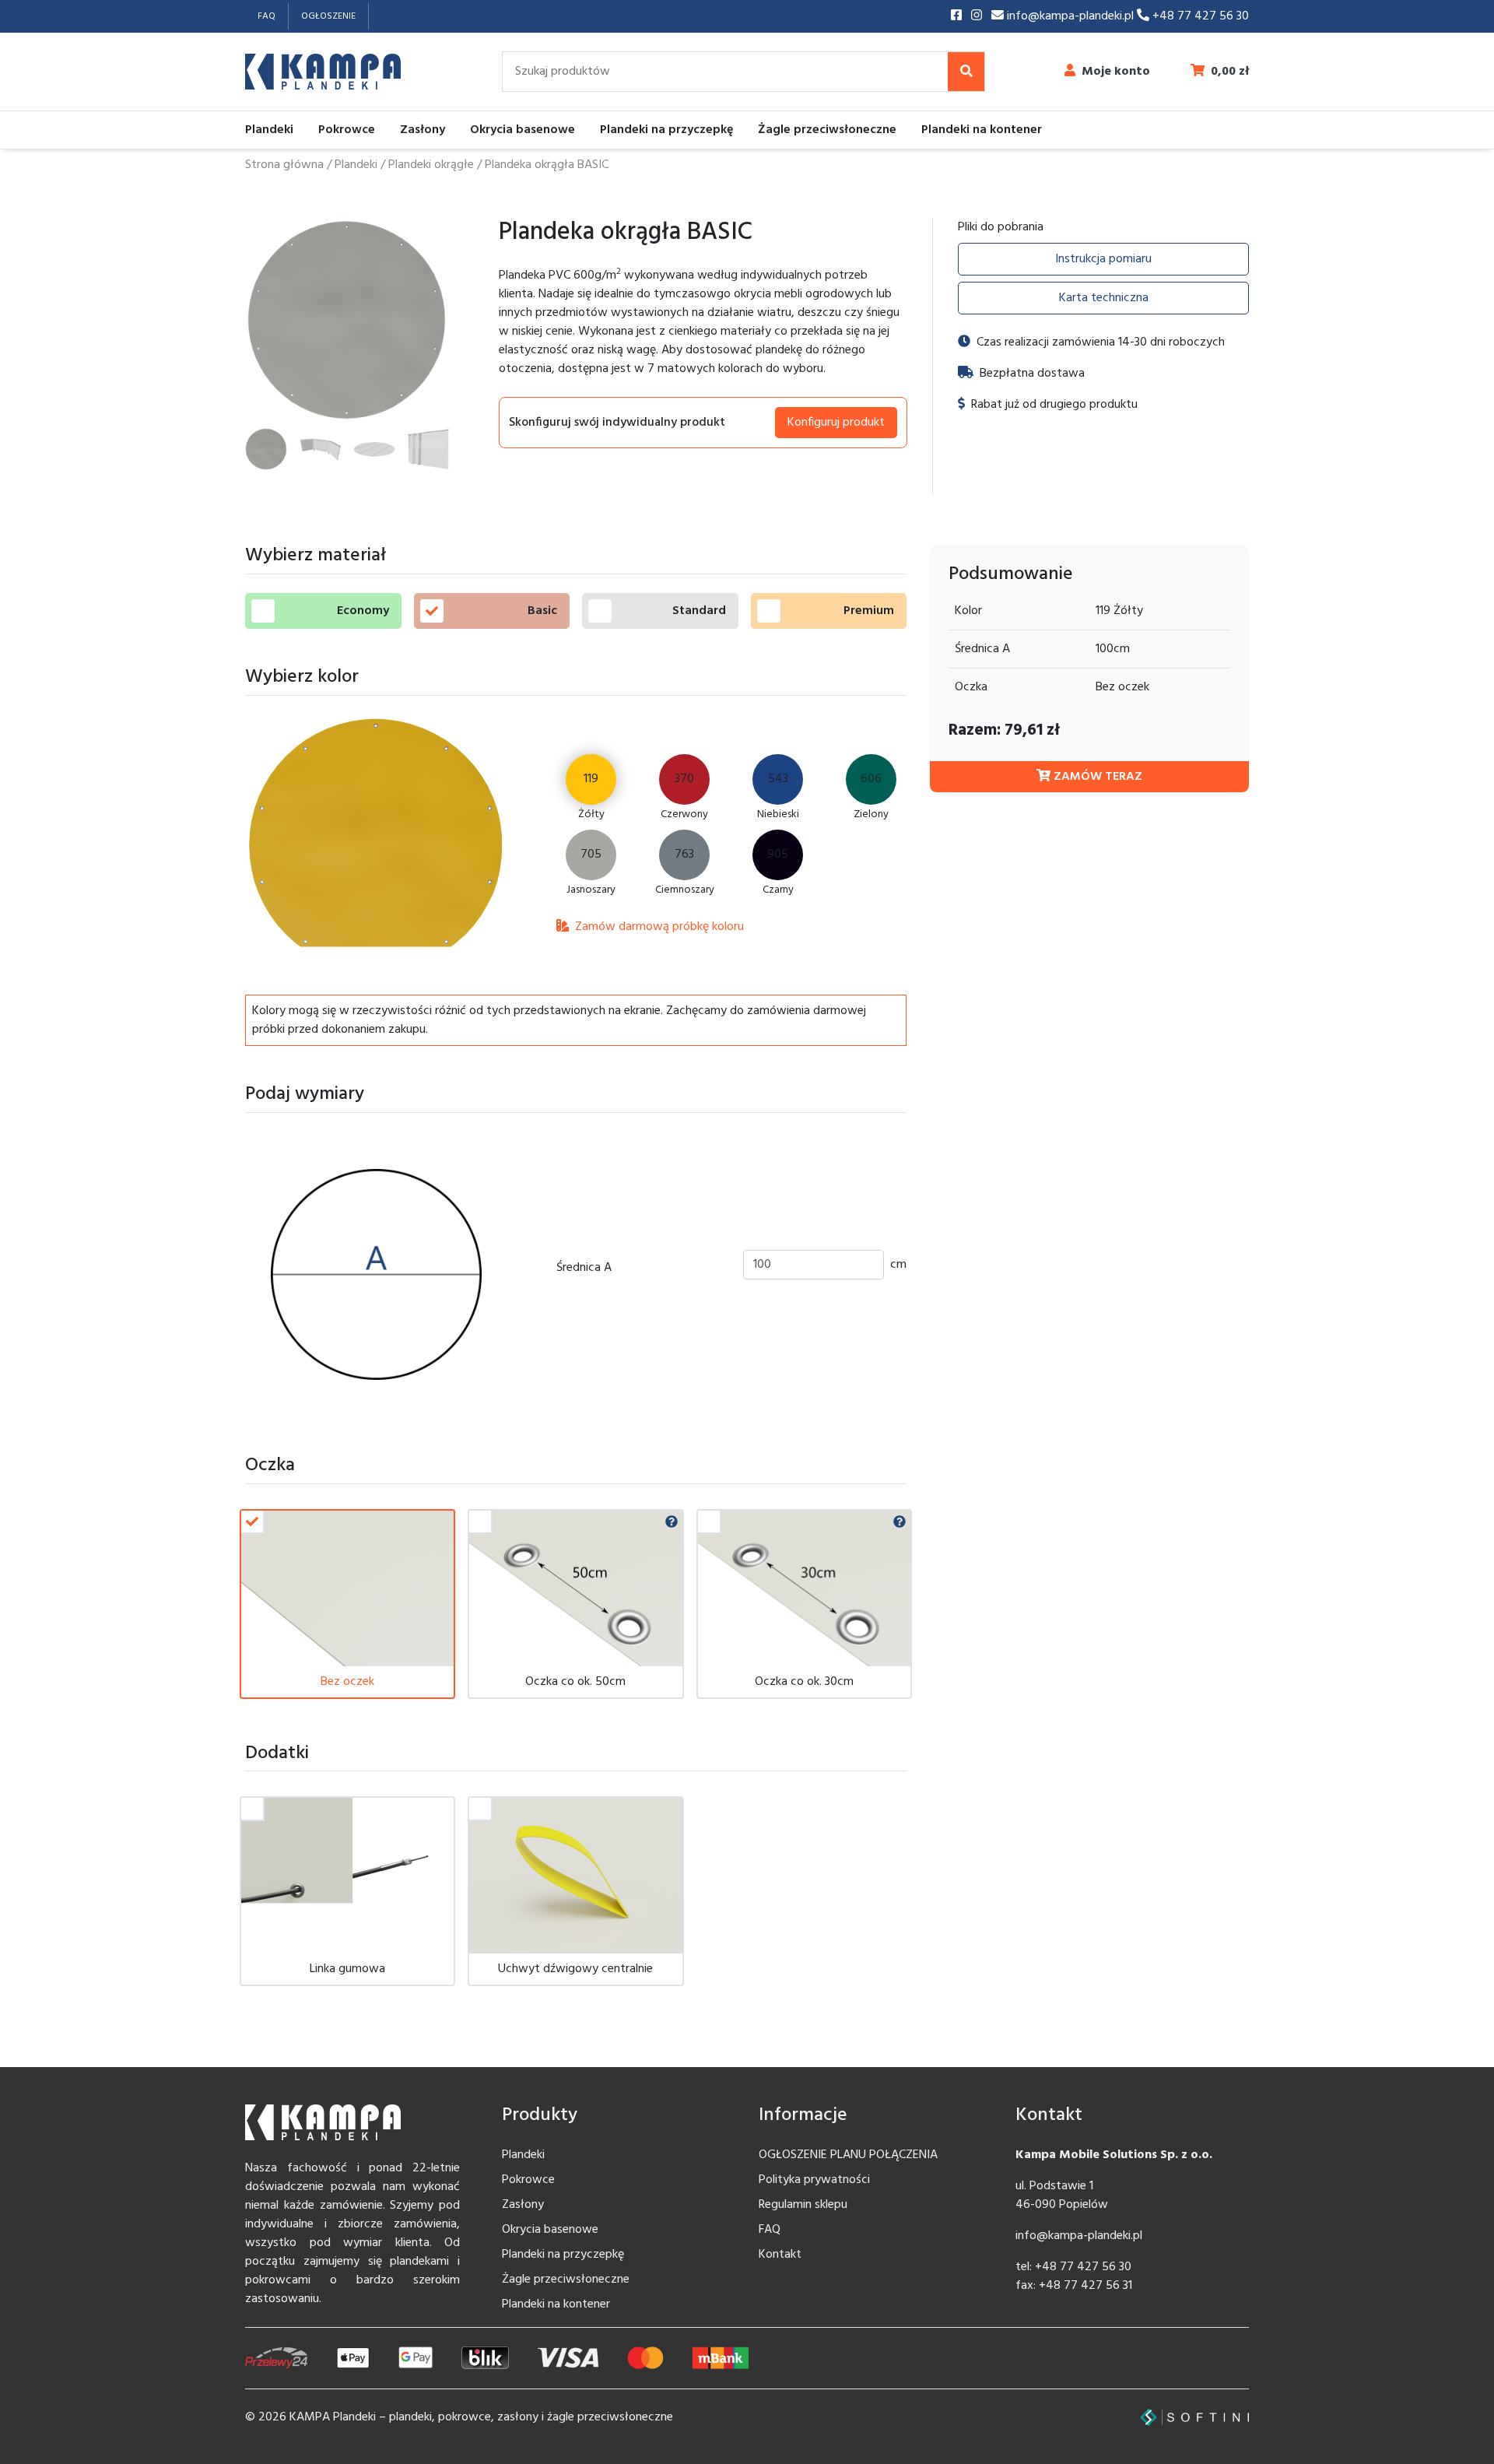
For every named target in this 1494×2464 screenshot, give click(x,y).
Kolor (968, 611)
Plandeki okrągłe (431, 165)
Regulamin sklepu (803, 2205)
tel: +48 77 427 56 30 (1073, 2267)
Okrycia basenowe (523, 130)
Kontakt (780, 2255)
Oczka (971, 687)
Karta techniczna (1104, 298)
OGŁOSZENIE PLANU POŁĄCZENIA (848, 2155)
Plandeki (269, 130)
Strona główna (284, 165)
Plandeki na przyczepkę (666, 130)
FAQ (267, 16)
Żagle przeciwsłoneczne (827, 130)
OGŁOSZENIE (328, 16)
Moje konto (1116, 72)
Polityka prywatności (814, 2180)
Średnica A (584, 1268)
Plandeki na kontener (982, 130)
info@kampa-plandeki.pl (1070, 16)
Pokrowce (347, 130)
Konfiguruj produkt (836, 423)
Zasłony (423, 130)
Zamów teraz (1096, 777)
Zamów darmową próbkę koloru (658, 927)
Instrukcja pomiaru (1103, 259)
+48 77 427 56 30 (1199, 16)
